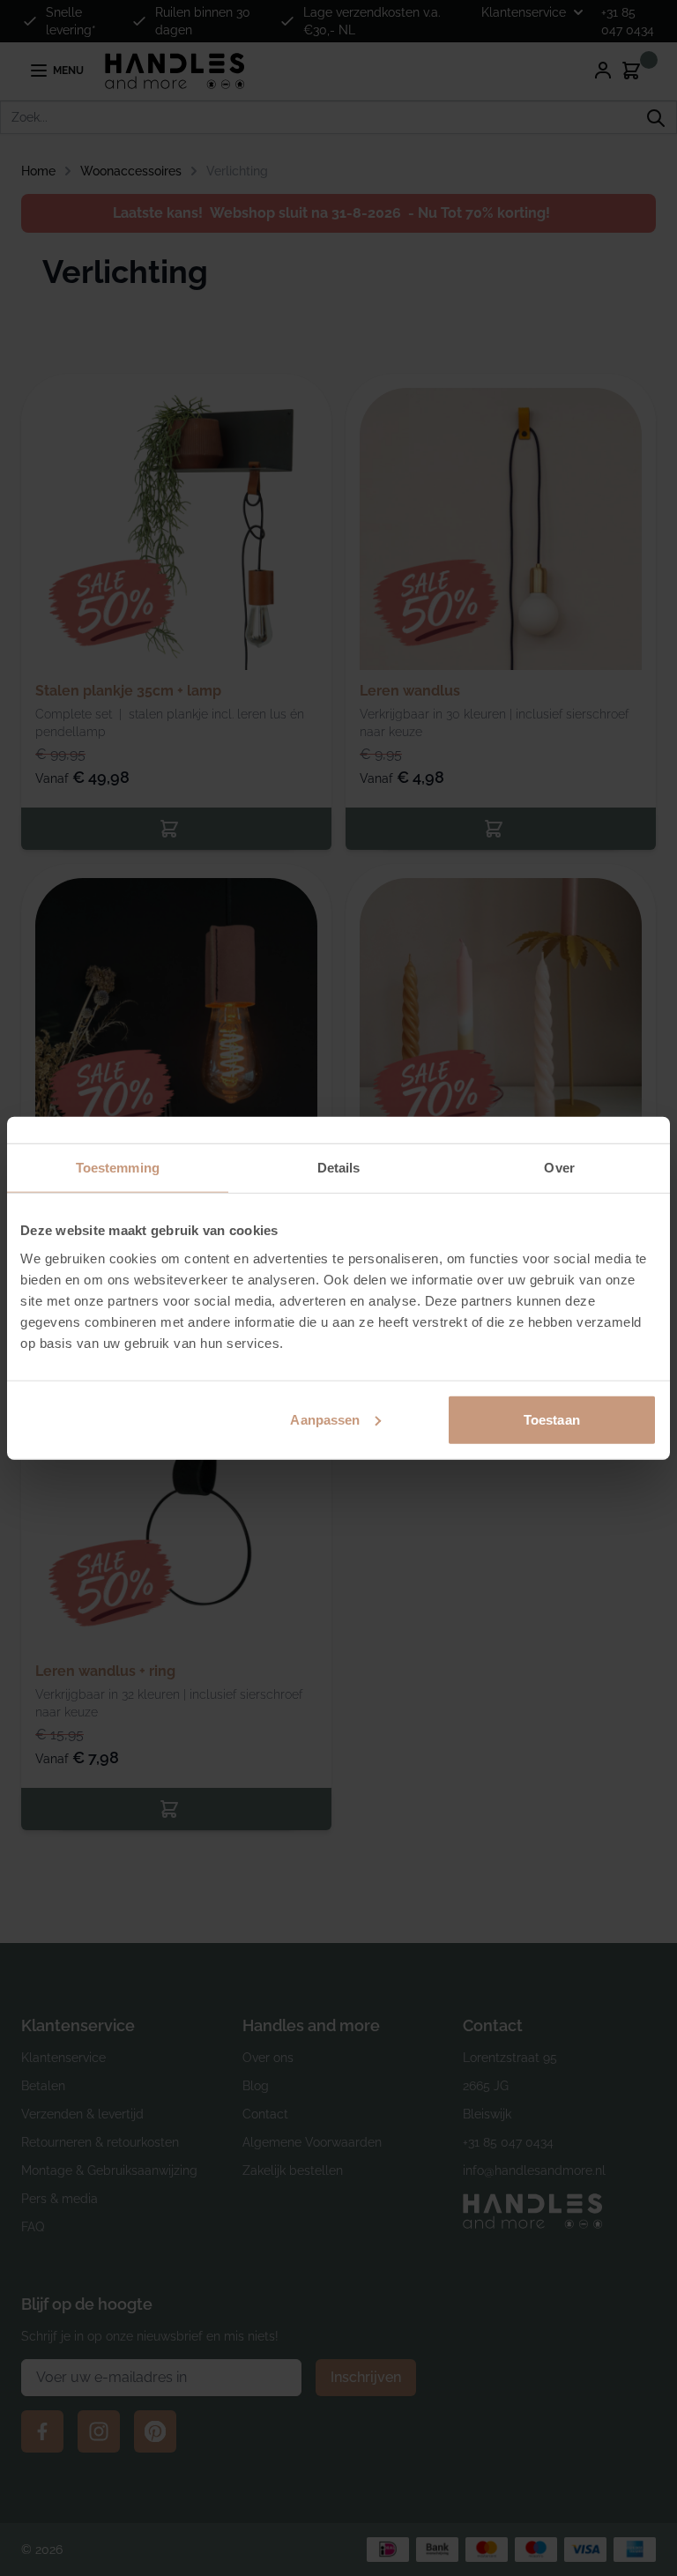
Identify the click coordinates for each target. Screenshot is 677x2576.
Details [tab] (339, 1168)
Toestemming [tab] (118, 1168)
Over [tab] (559, 1168)
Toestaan (552, 1419)
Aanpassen (325, 1419)
